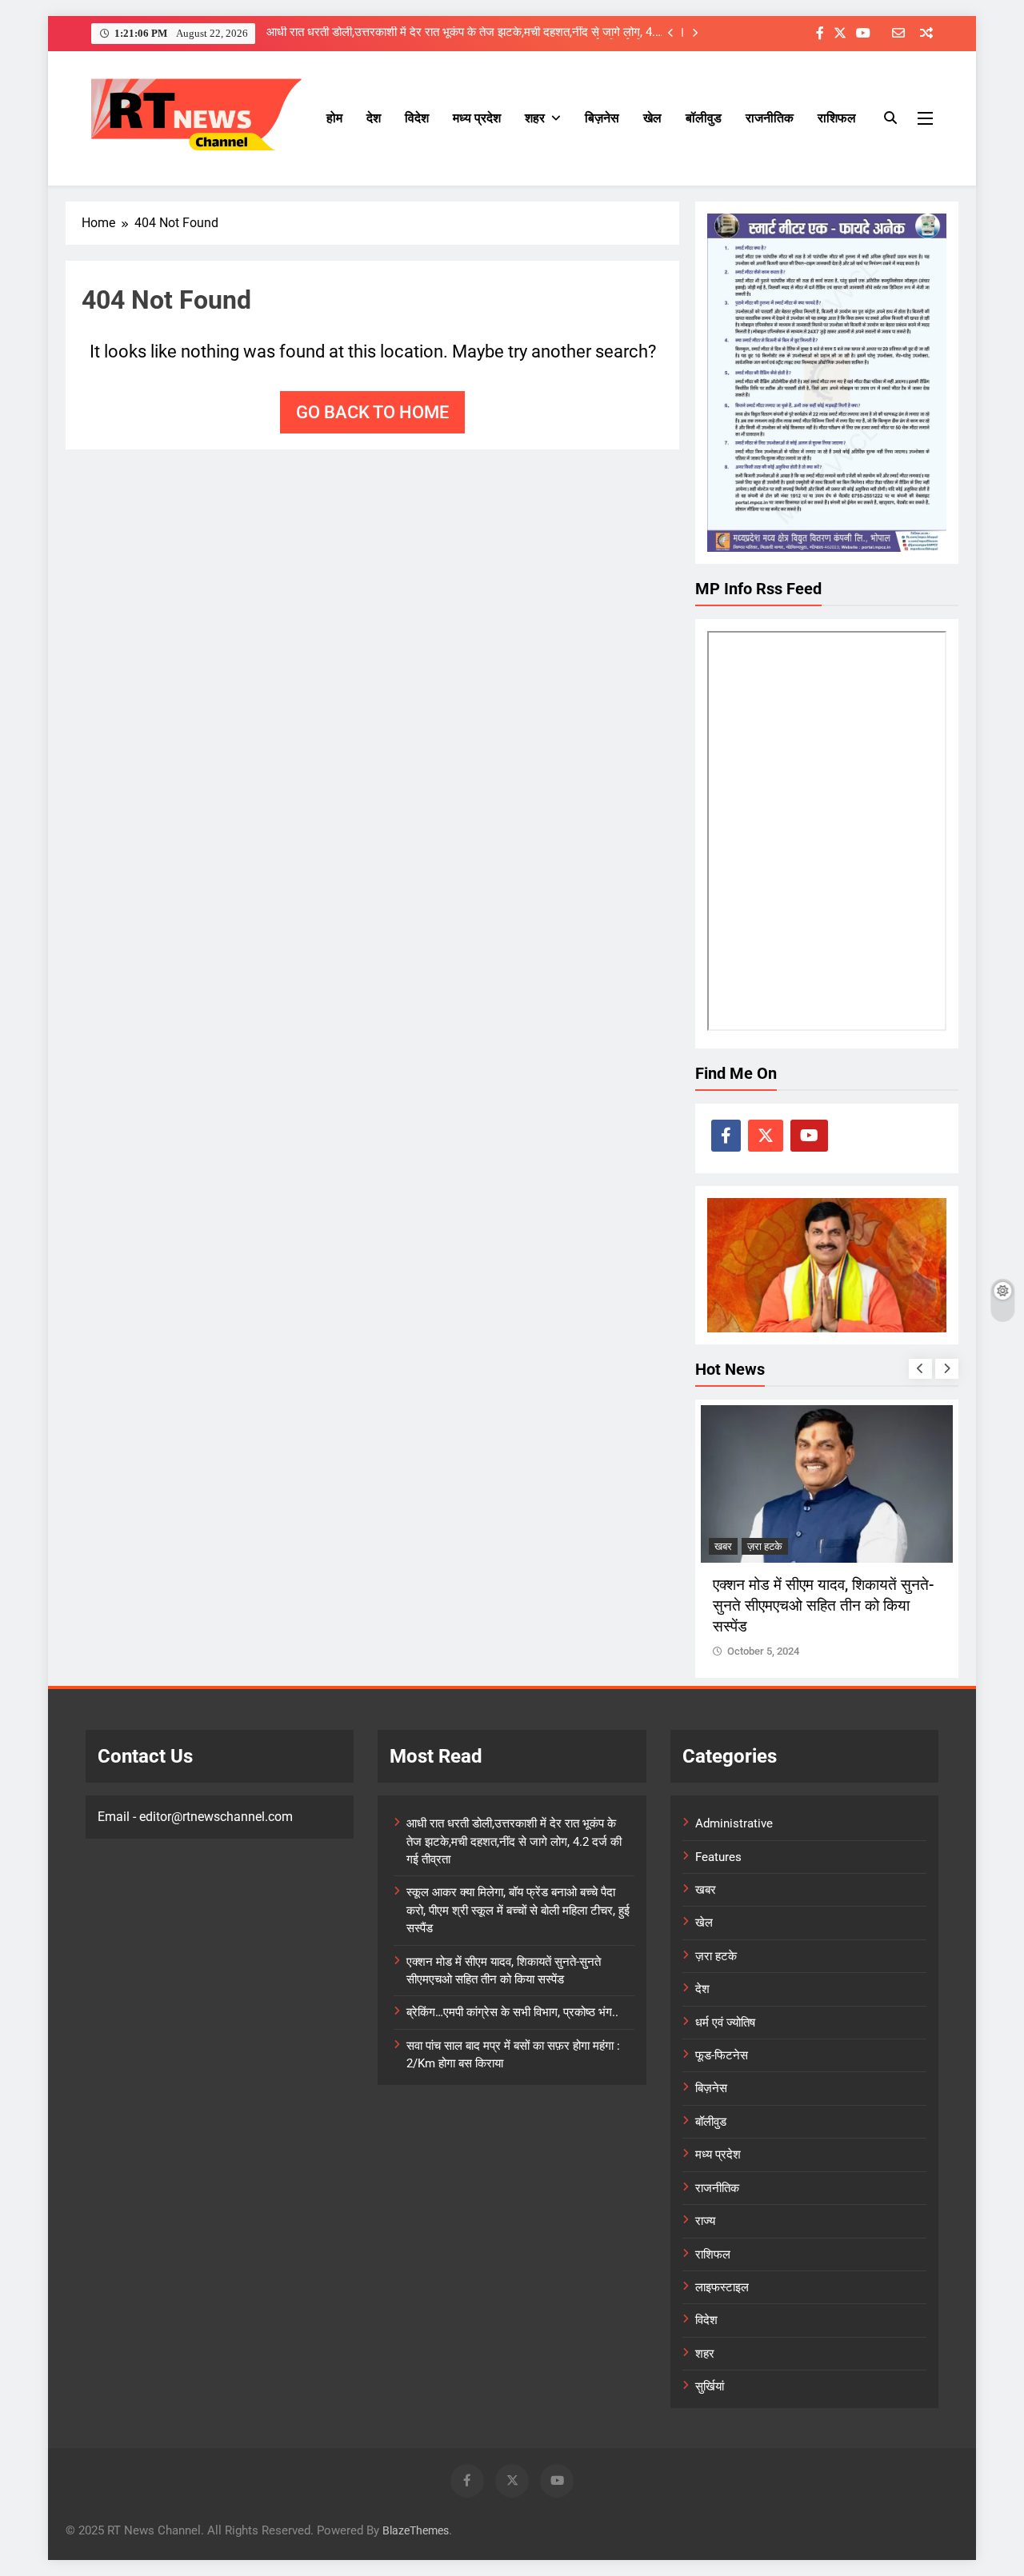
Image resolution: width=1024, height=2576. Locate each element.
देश (374, 118)
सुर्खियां (710, 2386)
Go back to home (372, 412)
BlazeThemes (416, 2531)
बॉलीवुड (704, 118)
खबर (706, 1890)
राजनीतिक (770, 118)
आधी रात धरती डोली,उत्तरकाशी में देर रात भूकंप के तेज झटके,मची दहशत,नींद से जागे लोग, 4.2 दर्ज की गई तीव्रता (514, 1841)
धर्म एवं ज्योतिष (725, 2023)
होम (334, 118)
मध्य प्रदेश (477, 118)
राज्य (705, 2221)
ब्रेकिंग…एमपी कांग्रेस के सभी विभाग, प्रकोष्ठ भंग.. (512, 2012)
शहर (535, 118)
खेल (652, 118)
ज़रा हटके (732, 1546)
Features (718, 1857)
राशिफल (837, 118)
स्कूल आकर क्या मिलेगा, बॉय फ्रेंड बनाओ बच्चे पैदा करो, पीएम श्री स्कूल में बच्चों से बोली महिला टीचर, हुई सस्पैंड (465, 33)
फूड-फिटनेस (722, 2055)
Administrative (734, 1823)
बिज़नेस (602, 118)
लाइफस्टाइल (722, 2287)
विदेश (417, 118)
